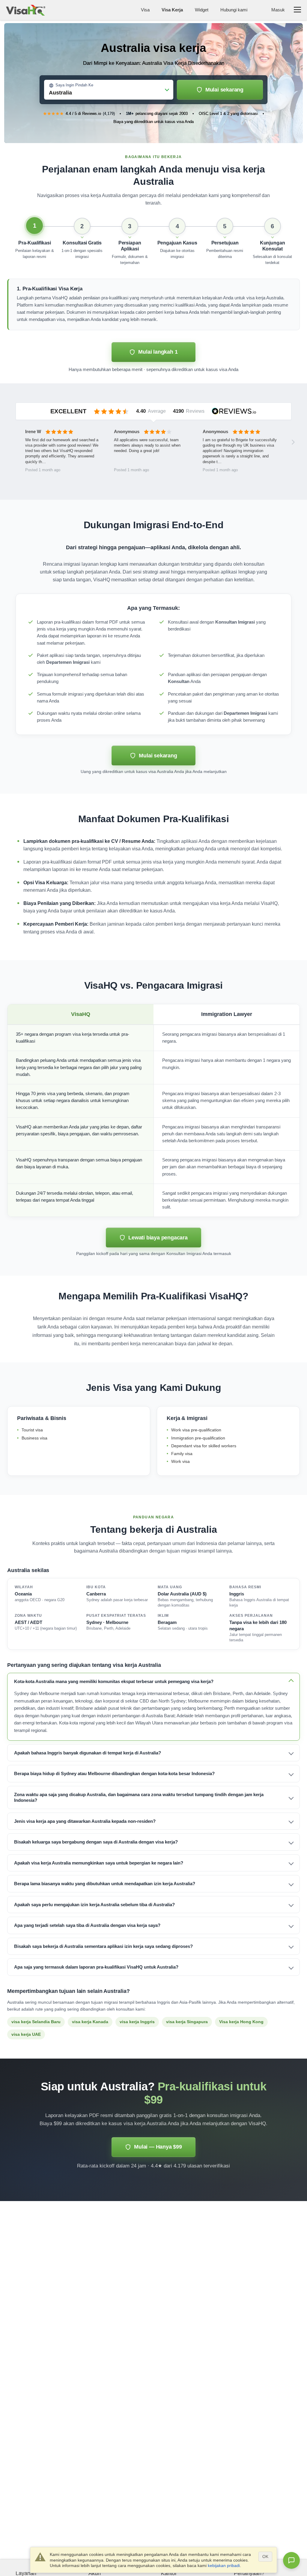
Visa (145, 10)
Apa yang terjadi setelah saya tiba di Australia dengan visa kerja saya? (87, 1925)
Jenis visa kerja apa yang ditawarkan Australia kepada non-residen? (85, 1821)
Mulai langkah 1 (158, 352)
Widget (202, 10)
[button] (35, 242)
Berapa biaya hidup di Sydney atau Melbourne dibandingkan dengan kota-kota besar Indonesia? (114, 1773)
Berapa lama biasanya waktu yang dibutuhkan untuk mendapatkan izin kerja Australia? (105, 1884)
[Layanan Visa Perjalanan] (26, 10)
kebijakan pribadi (224, 2566)
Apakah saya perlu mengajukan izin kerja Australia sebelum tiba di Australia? (94, 1905)
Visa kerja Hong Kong (241, 2022)
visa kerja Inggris (137, 2022)
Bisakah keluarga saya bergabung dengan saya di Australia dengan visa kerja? (96, 1842)
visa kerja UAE (26, 2034)
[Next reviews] (293, 442)
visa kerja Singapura (187, 2022)
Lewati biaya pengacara (158, 1238)
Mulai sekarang (224, 90)
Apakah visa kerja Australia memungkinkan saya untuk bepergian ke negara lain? (99, 1863)
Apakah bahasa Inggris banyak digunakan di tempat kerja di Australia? (88, 1753)
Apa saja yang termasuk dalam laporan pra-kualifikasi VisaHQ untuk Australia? (96, 1967)
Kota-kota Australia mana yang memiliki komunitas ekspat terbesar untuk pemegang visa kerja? (114, 1681)
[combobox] (109, 91)
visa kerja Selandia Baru (36, 2022)
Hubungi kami (234, 10)
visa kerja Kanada (90, 2022)
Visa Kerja (172, 10)
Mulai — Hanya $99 (158, 2147)
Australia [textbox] (60, 93)
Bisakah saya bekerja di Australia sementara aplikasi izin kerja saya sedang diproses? (103, 1946)
